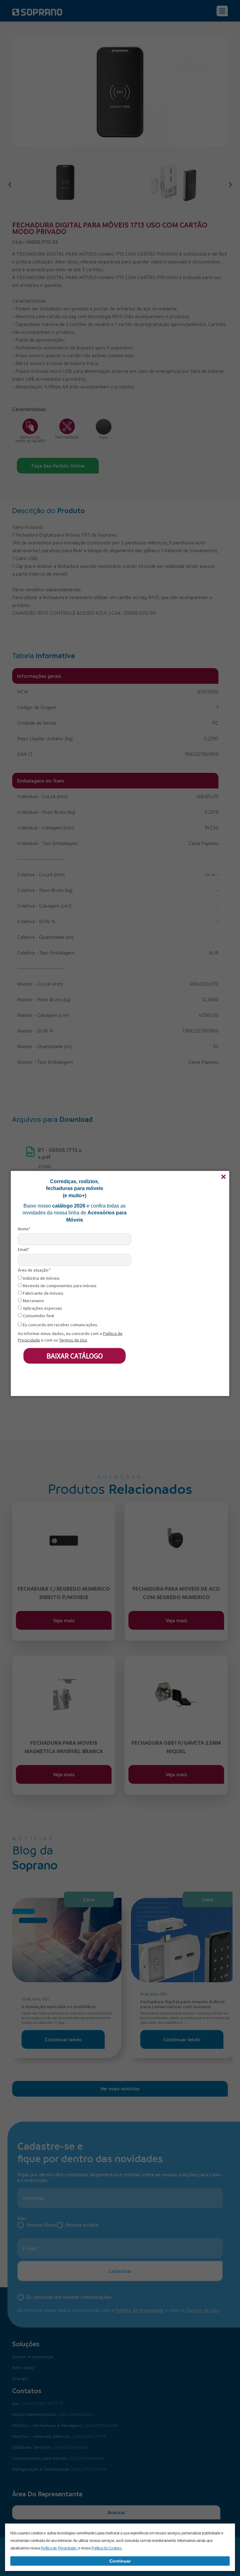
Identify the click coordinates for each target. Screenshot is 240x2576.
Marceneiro (33, 1301)
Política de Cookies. (107, 2548)
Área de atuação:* (34, 1270)
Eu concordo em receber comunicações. (60, 1325)
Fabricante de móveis (43, 1293)
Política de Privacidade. (59, 2548)
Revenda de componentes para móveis (59, 1285)
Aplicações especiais (42, 1308)
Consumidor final (38, 1316)
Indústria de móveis (41, 1278)
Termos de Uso (73, 1340)
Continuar (120, 2561)
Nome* (24, 1229)
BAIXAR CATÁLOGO (75, 1356)
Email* (24, 1249)
